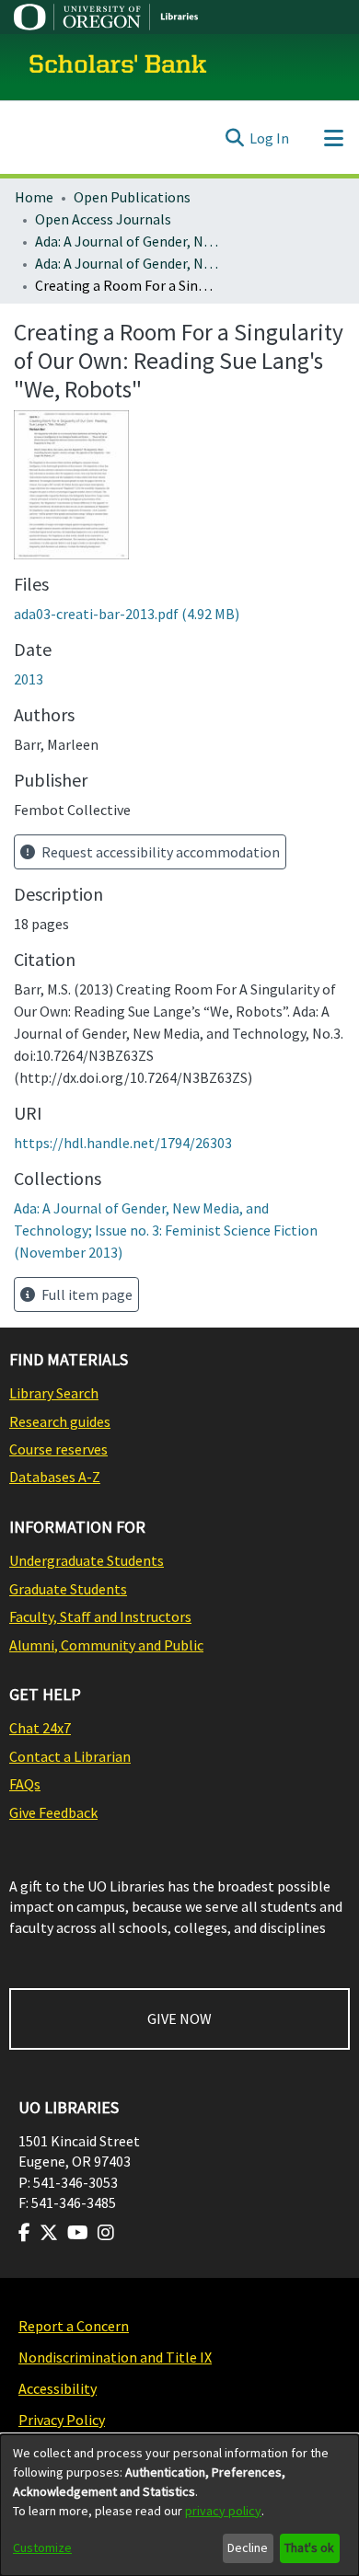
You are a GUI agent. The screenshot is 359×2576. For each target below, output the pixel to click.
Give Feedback (53, 1812)
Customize (42, 2547)
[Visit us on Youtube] (78, 2233)
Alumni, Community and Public (106, 1645)
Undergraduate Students (87, 1560)
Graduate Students (68, 1589)
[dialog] (179, 2505)
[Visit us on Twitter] (49, 2233)
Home (34, 197)
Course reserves (58, 1449)
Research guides (60, 1421)
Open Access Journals (103, 219)
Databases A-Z (55, 1477)
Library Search (54, 1393)
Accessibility (58, 2388)
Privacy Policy (62, 2420)
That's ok (309, 2547)
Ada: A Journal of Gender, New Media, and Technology (127, 241)
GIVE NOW (179, 2018)
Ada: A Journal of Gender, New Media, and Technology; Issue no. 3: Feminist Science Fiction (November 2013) (127, 263)
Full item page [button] (86, 1294)
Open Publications (132, 197)
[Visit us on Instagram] (106, 2233)
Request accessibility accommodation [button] (159, 852)
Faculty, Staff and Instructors (100, 1616)
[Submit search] (234, 138)
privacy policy (223, 2511)
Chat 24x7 (40, 1728)
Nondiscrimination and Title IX (115, 2357)
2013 (29, 679)
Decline (248, 2547)
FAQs (25, 1784)
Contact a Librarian (70, 1756)
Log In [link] (269, 138)
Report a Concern (74, 2326)
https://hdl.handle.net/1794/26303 (123, 1143)
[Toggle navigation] (333, 138)
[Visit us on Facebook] (24, 2233)
